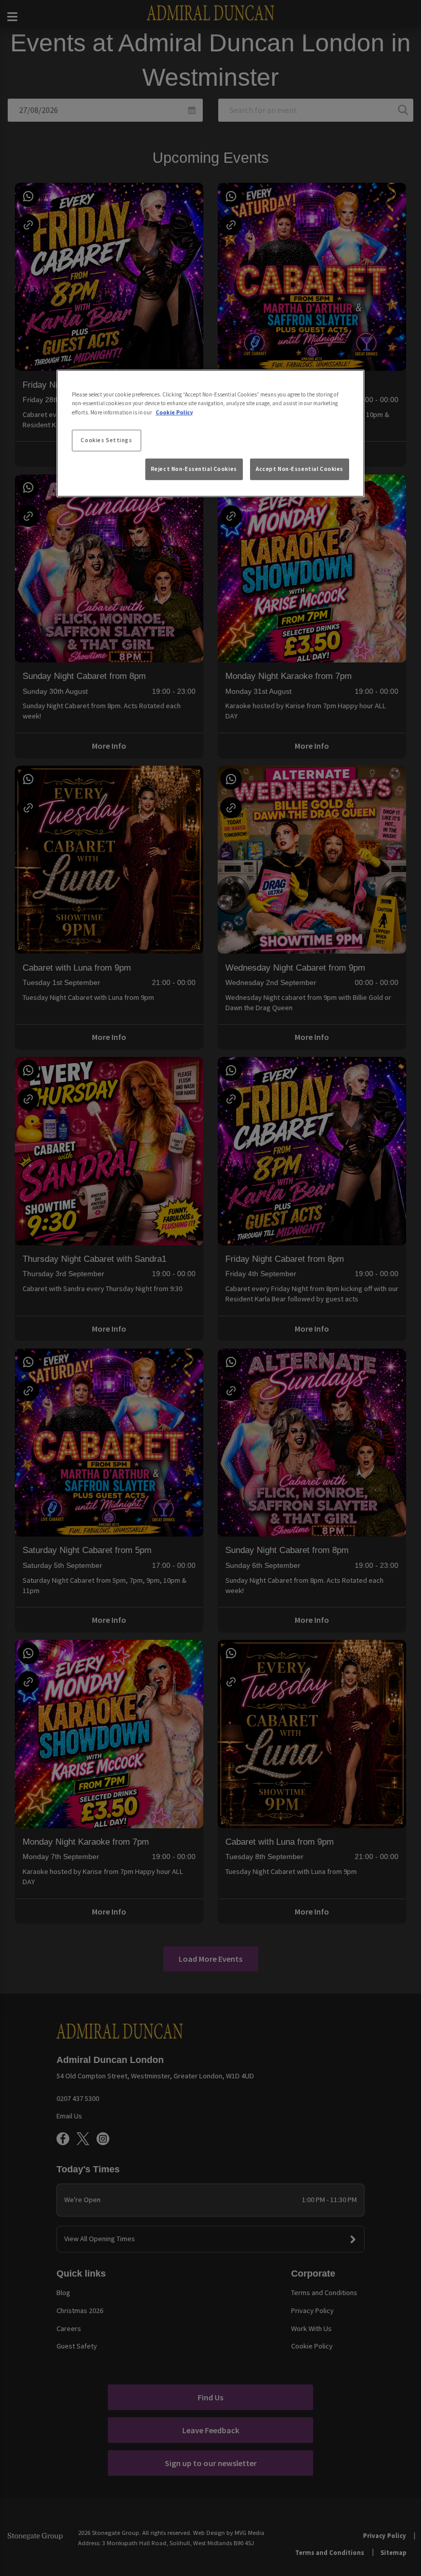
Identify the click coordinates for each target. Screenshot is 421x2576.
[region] (210, 433)
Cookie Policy (174, 412)
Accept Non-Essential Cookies (300, 469)
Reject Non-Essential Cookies (194, 469)
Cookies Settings (106, 440)
